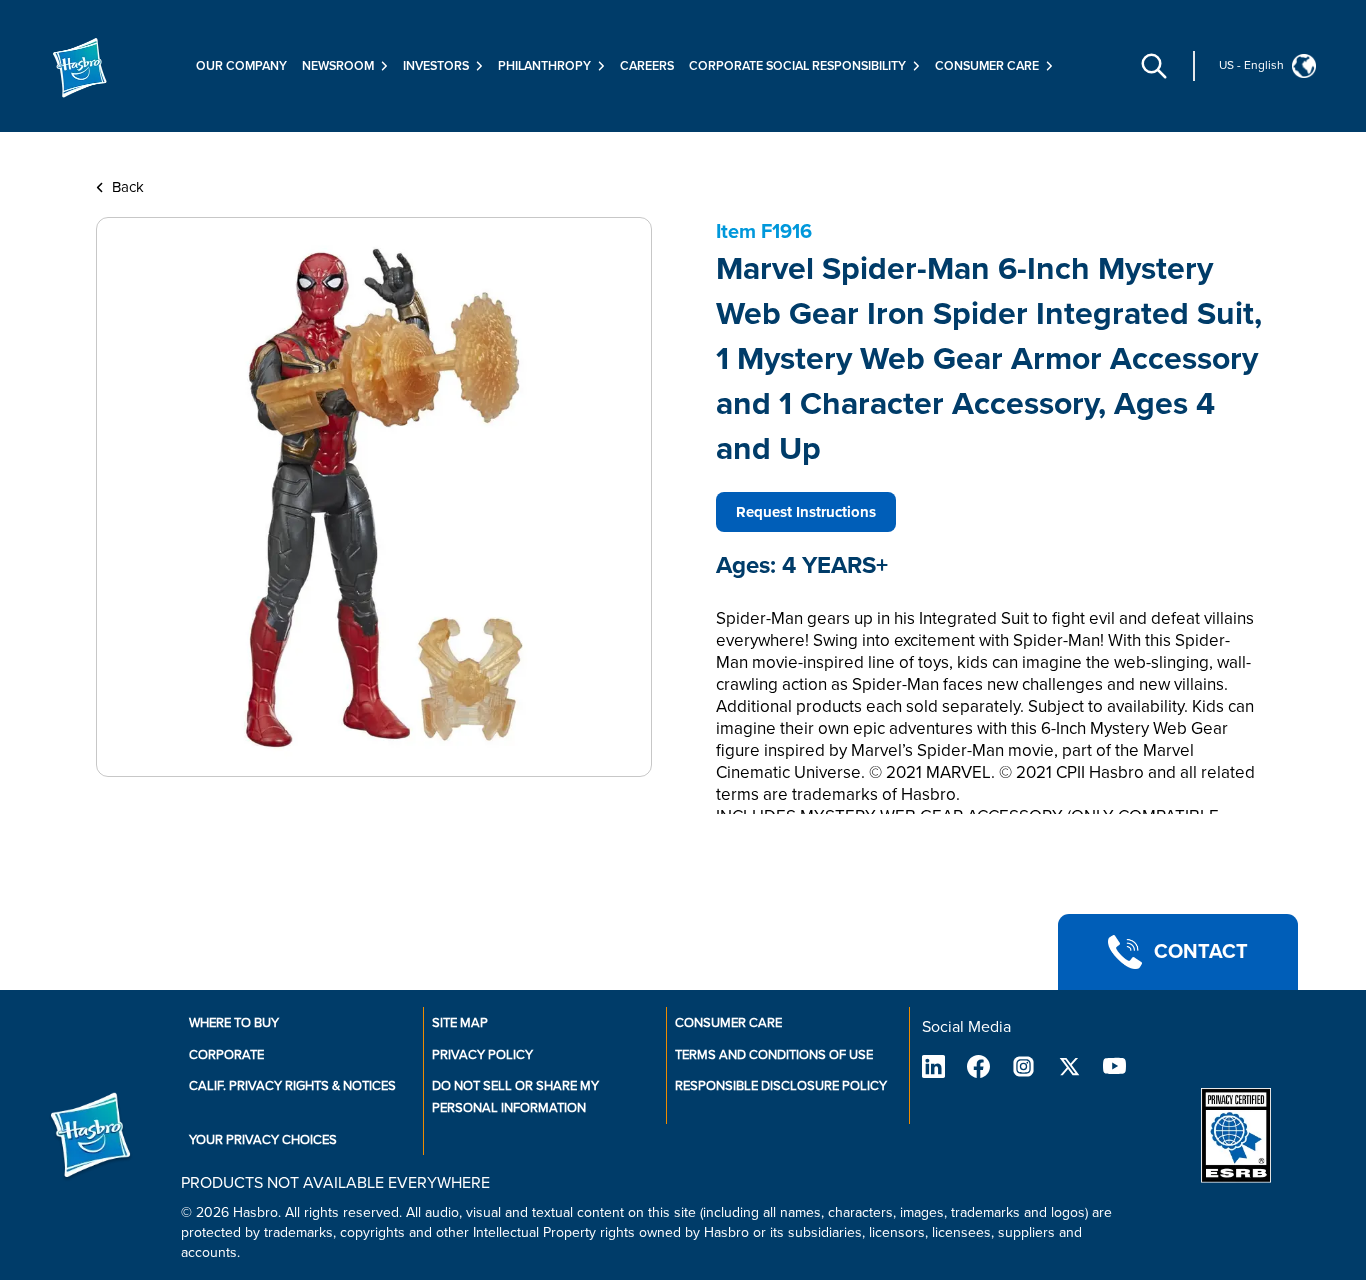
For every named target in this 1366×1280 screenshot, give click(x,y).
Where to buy (234, 1023)
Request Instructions (806, 512)
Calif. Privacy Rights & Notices (292, 1086)
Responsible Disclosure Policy (781, 1086)
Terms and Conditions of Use (774, 1055)
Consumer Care (728, 1023)
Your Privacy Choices (263, 1140)
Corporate (226, 1055)
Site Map (460, 1023)
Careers (647, 66)
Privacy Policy (482, 1055)
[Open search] (1154, 66)
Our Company (241, 66)
